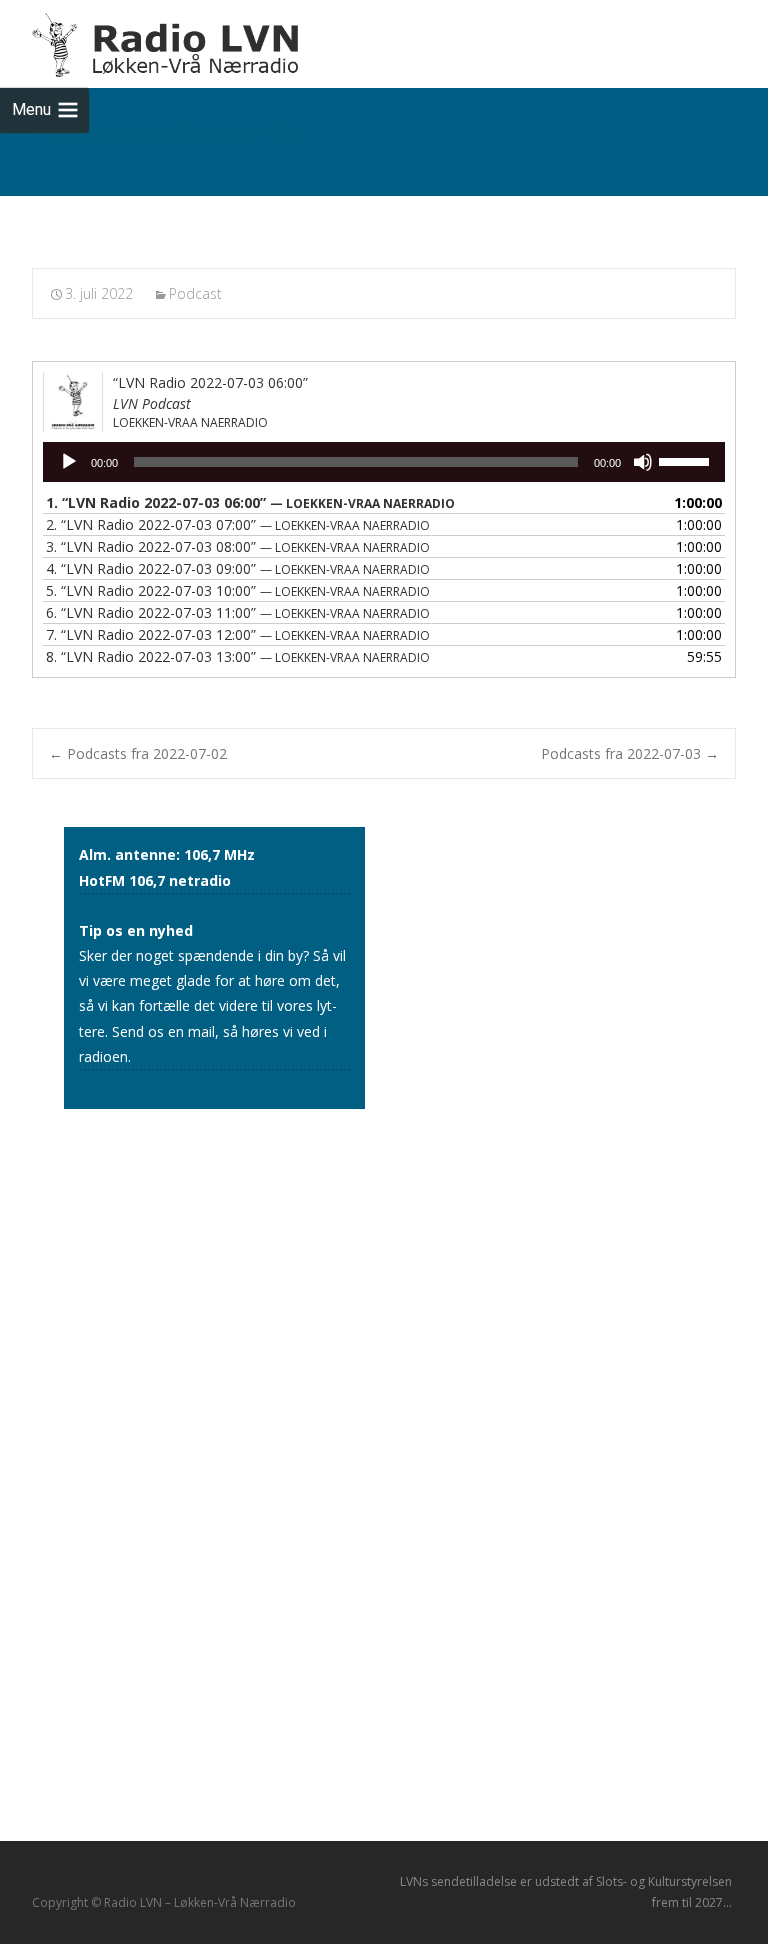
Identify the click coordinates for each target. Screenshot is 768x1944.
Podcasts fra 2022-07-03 (630, 753)
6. (238, 612)
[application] (384, 462)
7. (238, 634)
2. (238, 524)
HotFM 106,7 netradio (155, 880)
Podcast (195, 293)
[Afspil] (69, 462)
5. (238, 590)
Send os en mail (163, 1031)
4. (238, 568)
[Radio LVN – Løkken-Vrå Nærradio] (151, 40)
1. (250, 502)
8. (238, 656)
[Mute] (643, 462)
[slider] (687, 460)
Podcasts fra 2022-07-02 (138, 753)
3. (238, 546)
